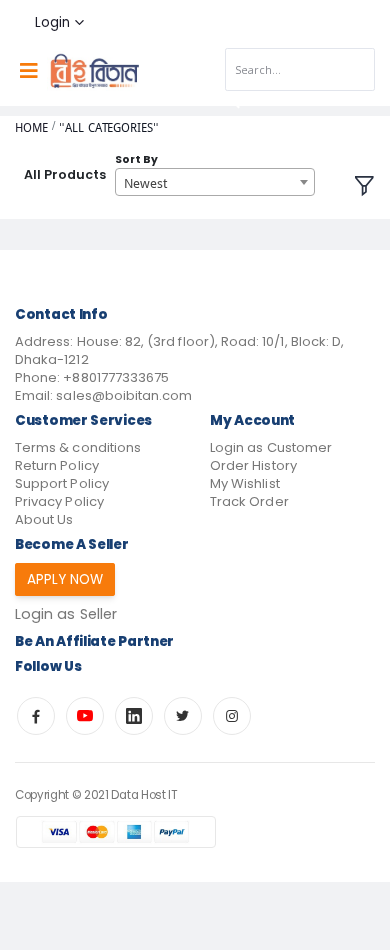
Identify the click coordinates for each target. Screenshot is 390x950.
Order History (253, 465)
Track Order (249, 501)
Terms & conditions (78, 447)
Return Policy (57, 465)
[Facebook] (36, 716)
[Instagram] (232, 716)
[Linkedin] (134, 716)
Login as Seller (66, 614)
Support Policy (62, 483)
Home (31, 127)
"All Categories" (108, 127)
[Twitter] (183, 716)
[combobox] (215, 182)
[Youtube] (85, 716)
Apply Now (65, 579)
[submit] (233, 102)
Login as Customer (271, 447)
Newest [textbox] (145, 183)
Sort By (136, 159)
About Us (44, 519)
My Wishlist (245, 483)
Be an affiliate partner (94, 641)
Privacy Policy (59, 501)
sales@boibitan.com (124, 395)
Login (52, 22)
